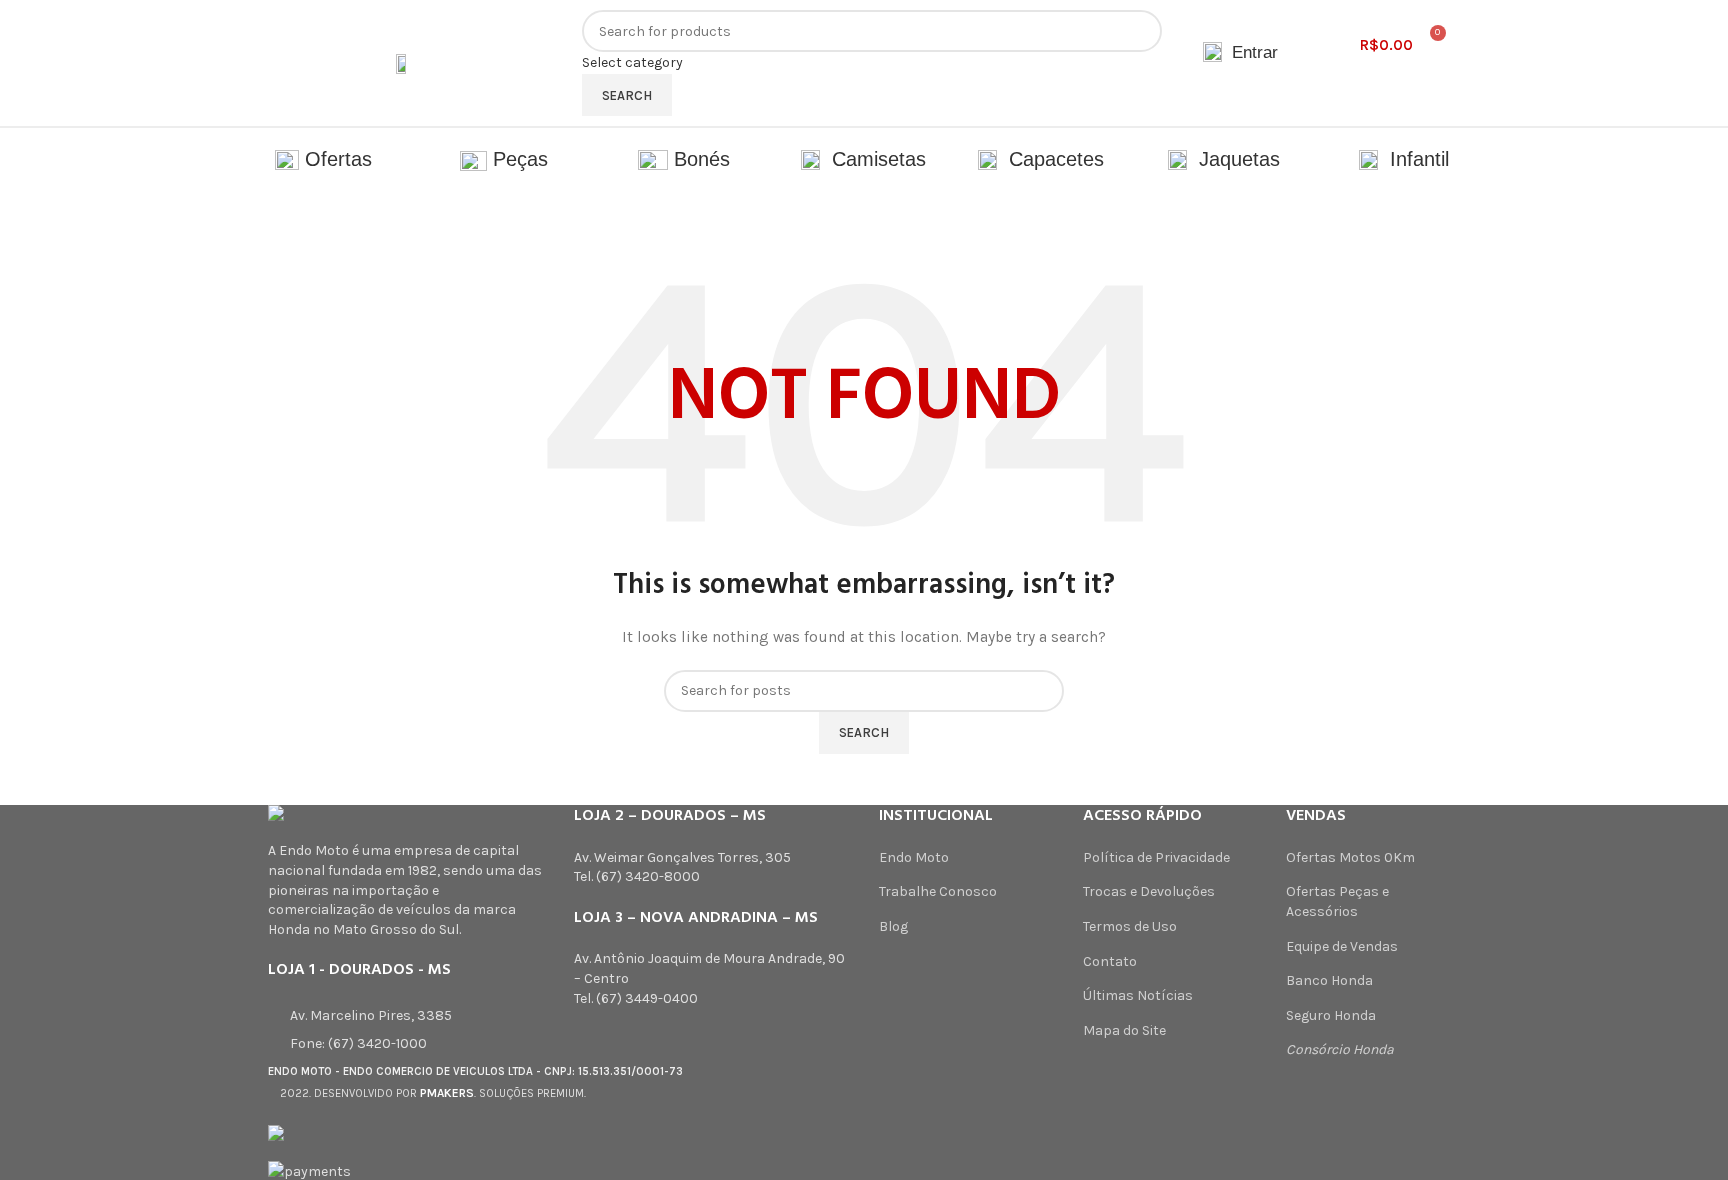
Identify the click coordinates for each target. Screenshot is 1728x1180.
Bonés (699, 159)
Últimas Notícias (1138, 995)
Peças (517, 159)
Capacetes (1053, 159)
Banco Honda (1329, 980)
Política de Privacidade (1156, 857)
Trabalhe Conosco (938, 891)
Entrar (1252, 52)
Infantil (1413, 159)
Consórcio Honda (1340, 1049)
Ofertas (335, 159)
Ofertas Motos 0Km (1350, 857)
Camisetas (873, 159)
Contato (1110, 961)
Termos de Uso (1130, 926)
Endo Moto (914, 857)
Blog (893, 926)
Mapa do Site (1124, 1030)
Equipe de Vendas (1342, 946)
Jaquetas (1233, 159)
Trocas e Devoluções (1149, 891)
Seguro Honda (1331, 1015)
